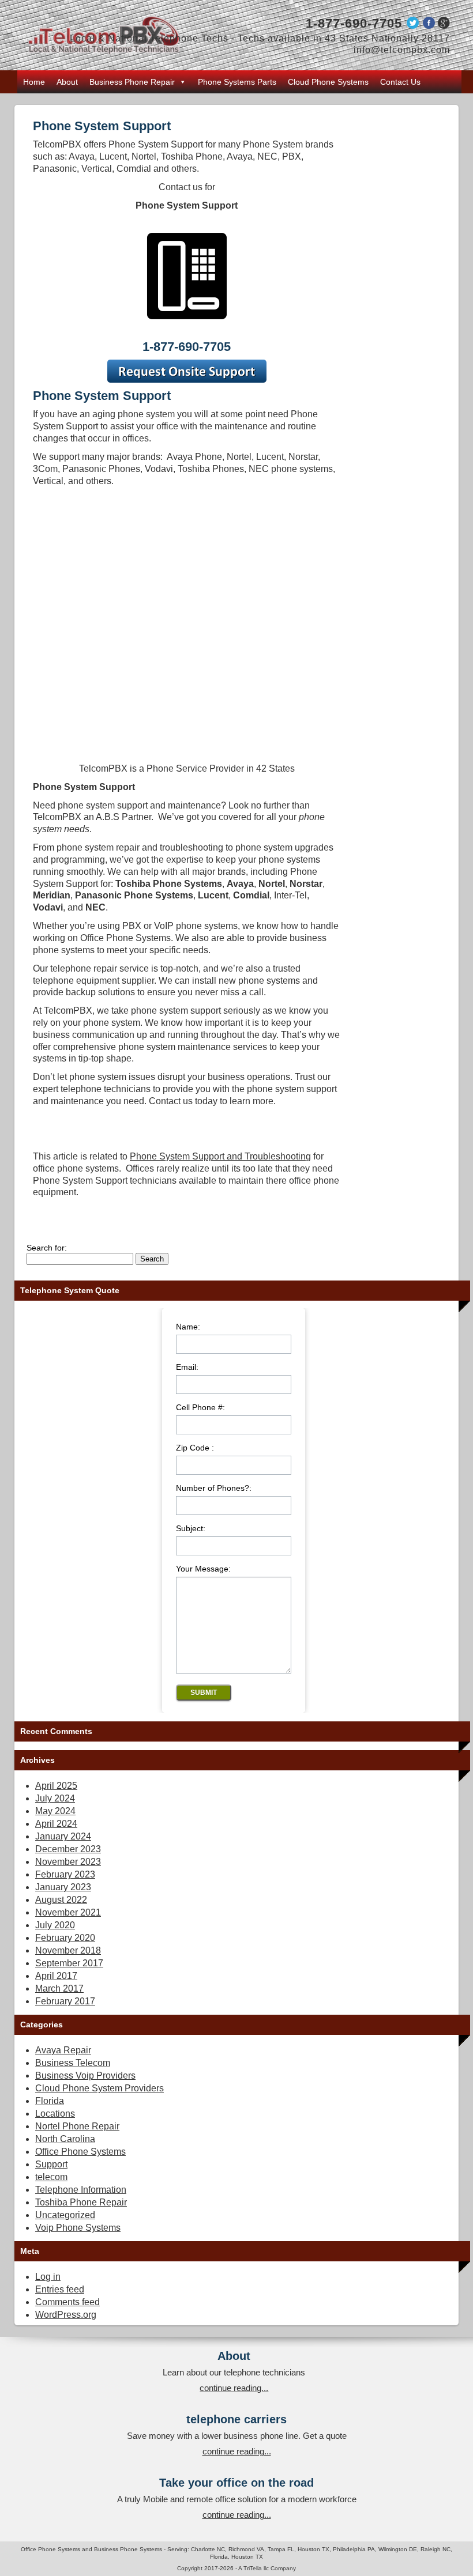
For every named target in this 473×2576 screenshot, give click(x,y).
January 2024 (63, 1836)
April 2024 (56, 1824)
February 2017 (65, 2001)
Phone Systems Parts (237, 82)
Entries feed (60, 2289)
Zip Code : (195, 1448)
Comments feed (67, 2302)
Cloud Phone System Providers (100, 2088)
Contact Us (400, 82)
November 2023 (68, 1862)
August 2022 (61, 1900)
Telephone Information (81, 2190)
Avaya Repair (63, 2050)
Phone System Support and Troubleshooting (220, 1156)
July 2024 (55, 1798)
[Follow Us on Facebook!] (429, 26)
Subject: (191, 1529)
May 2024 (55, 1811)
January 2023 (63, 1887)
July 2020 (55, 1925)
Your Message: (203, 1569)
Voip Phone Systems (78, 2228)
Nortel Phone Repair (77, 2126)
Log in (48, 2277)
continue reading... (234, 2388)
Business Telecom (73, 2063)
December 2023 (68, 1849)
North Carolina (65, 2139)
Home (34, 82)
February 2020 (65, 1938)
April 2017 (56, 1976)
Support (51, 2164)
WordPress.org (66, 2315)
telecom (51, 2177)
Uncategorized (65, 2215)
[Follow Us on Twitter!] (412, 26)
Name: (188, 1327)
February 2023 (65, 1874)
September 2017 (69, 1963)
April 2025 (56, 1786)
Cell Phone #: (200, 1408)
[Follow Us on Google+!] (444, 26)
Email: (187, 1367)
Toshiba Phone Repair (81, 2202)
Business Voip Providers (85, 2075)
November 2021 (68, 1912)
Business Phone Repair (132, 82)
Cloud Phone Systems (328, 82)
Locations (55, 2114)
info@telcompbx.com (402, 50)
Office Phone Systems (80, 2152)
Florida (50, 2101)
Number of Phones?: (214, 1488)
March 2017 (59, 1988)
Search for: (47, 1248)
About (67, 82)
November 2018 (68, 1950)
